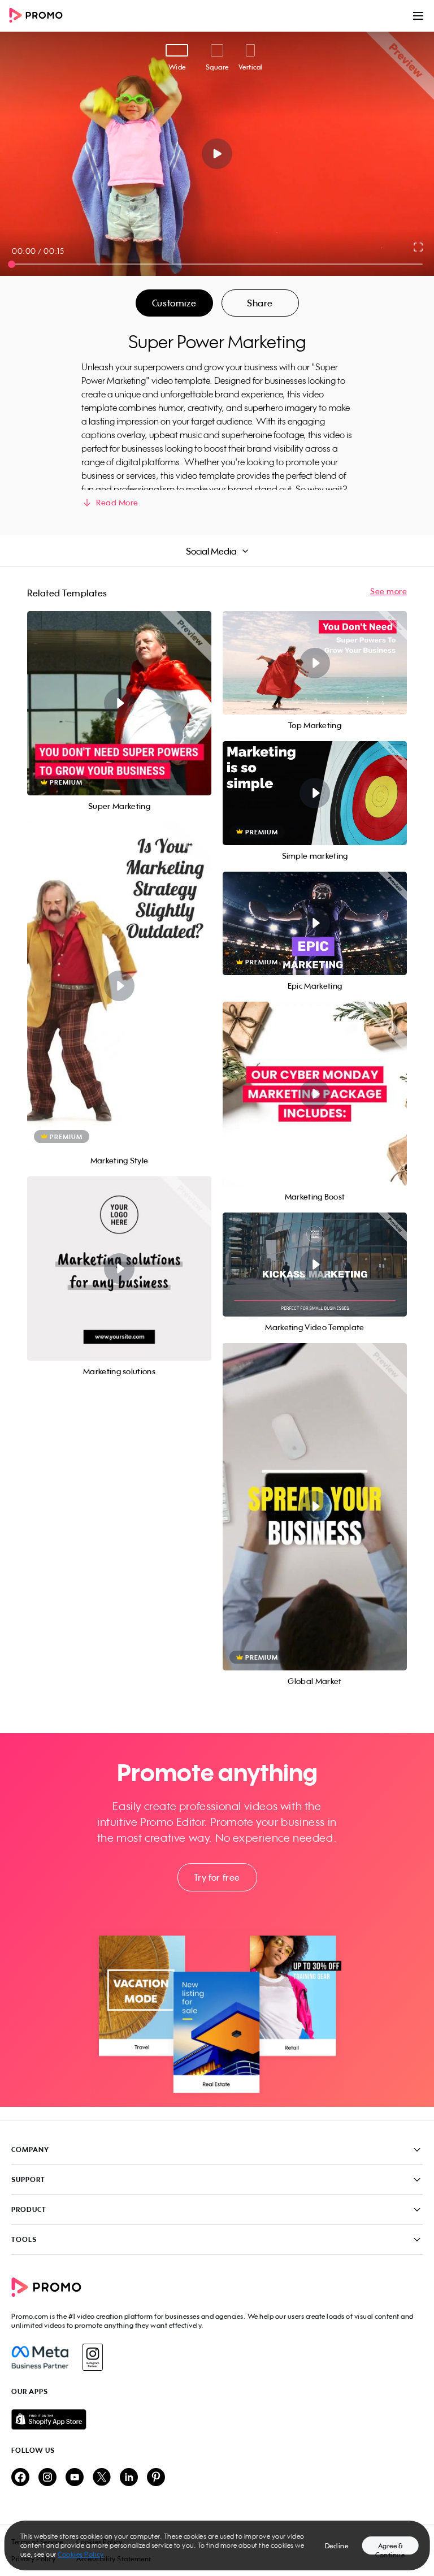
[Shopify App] (217, 2419)
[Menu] (418, 16)
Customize (174, 303)
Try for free (217, 1877)
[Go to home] (40, 16)
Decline (337, 2546)
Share (260, 303)
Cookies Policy (81, 2554)
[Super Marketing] (119, 703)
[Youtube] (75, 2478)
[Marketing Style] (119, 986)
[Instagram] (92, 2357)
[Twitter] (102, 2478)
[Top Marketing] (315, 663)
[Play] (217, 154)
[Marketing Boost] (315, 1094)
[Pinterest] (156, 2478)
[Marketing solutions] (119, 1268)
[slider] (12, 264)
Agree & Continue (390, 2548)
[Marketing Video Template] (315, 1264)
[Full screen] (419, 247)
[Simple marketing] (315, 793)
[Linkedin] (129, 2478)
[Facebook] (40, 2357)
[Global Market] (315, 1507)
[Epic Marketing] (315, 923)
